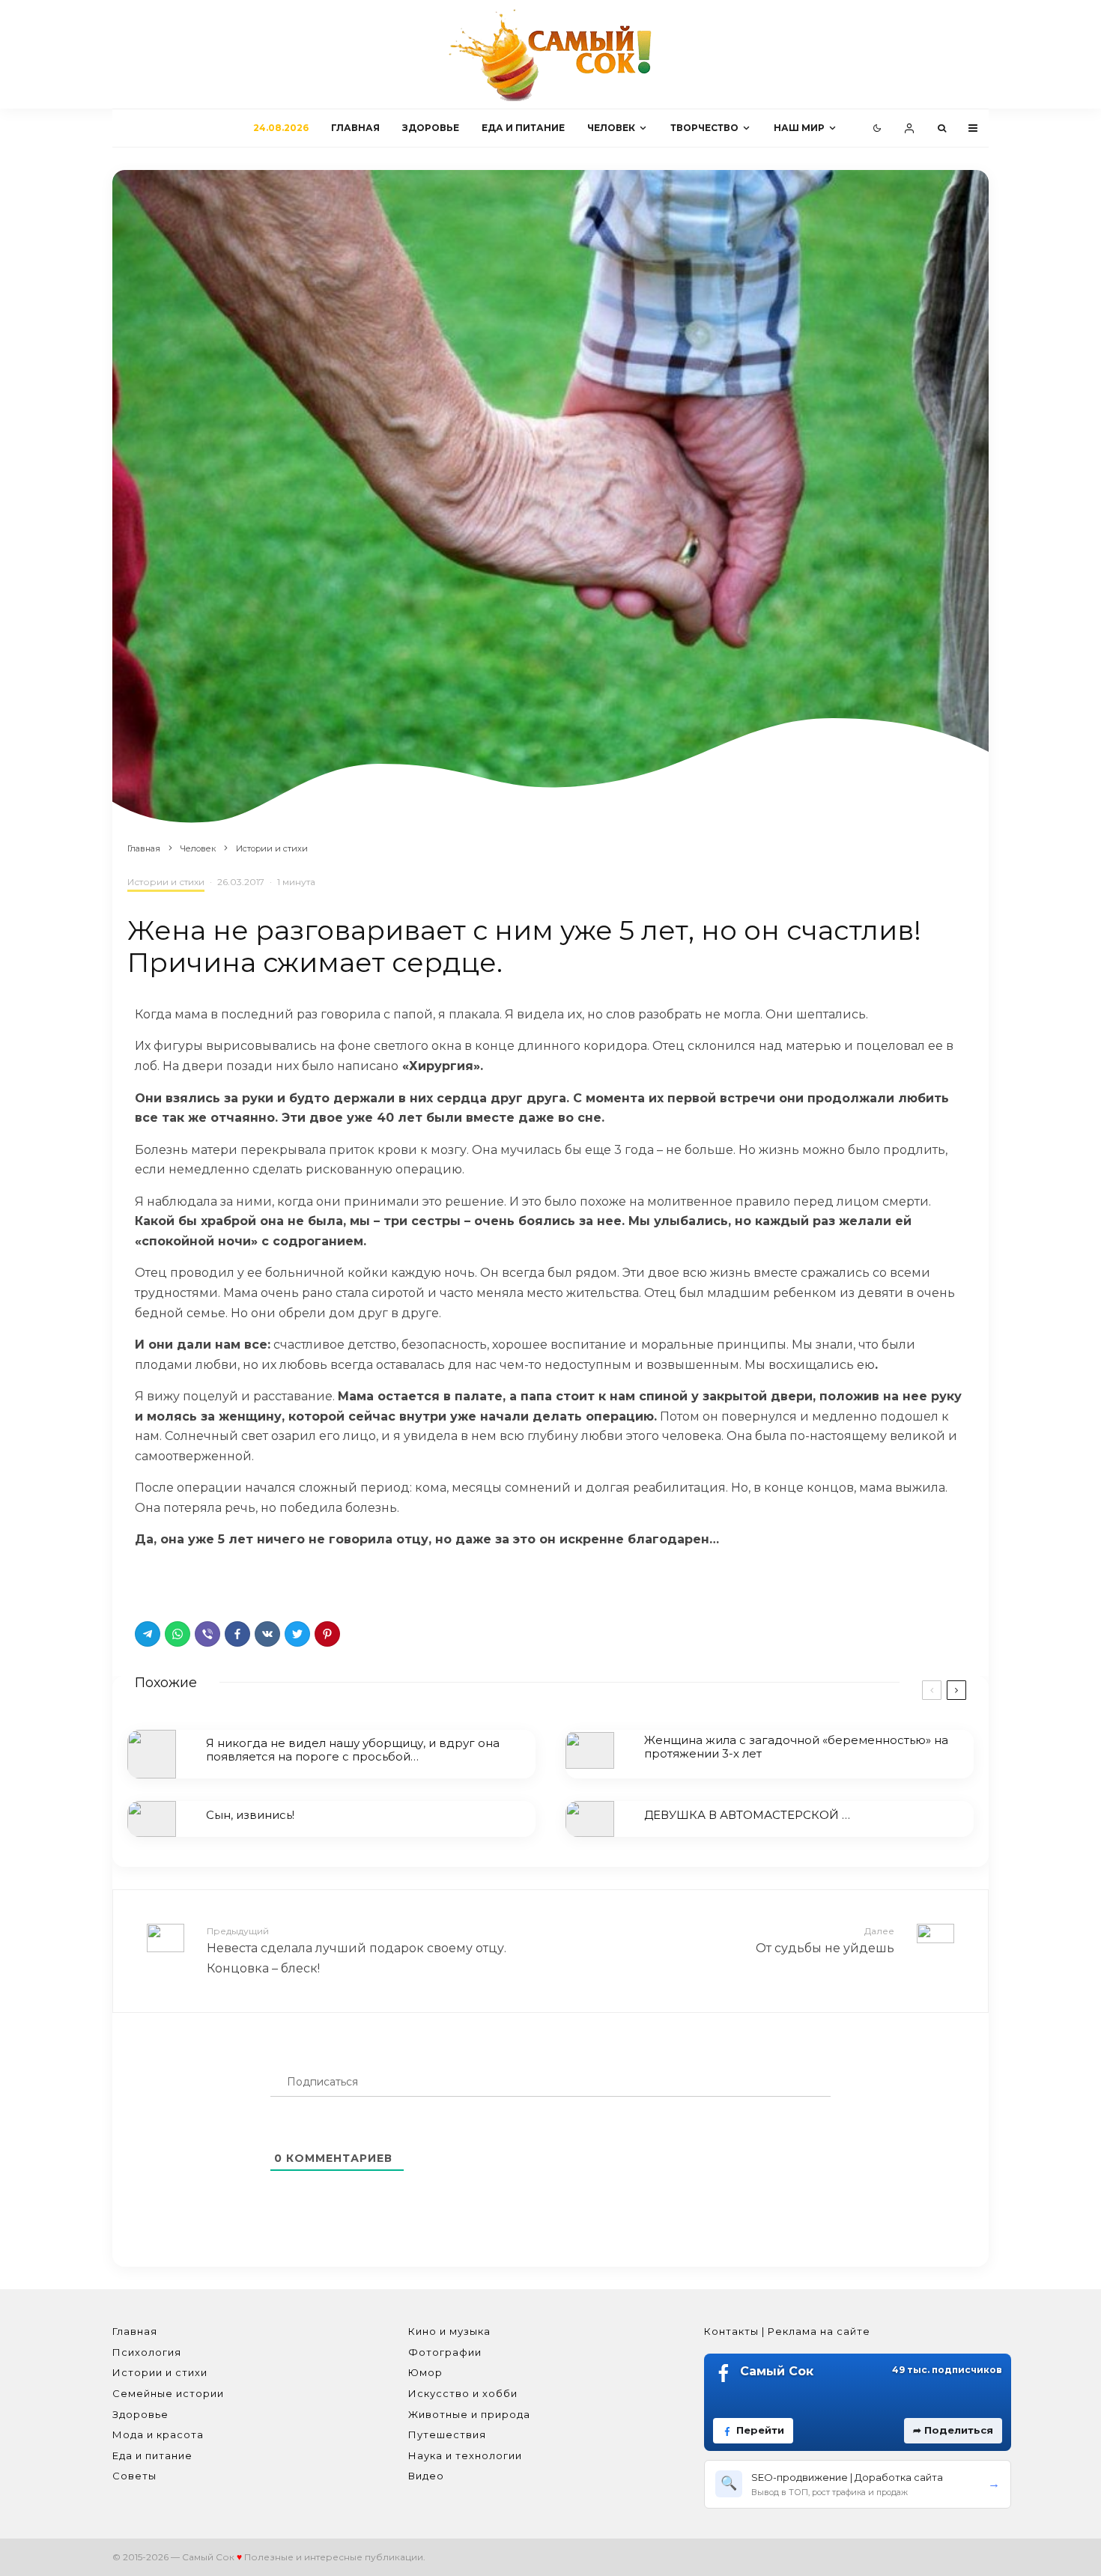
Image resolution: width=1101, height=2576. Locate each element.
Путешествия (447, 2434)
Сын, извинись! (250, 1815)
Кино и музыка (449, 2331)
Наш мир (799, 128)
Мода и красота (158, 2434)
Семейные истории (168, 2393)
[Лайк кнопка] (146, 1581)
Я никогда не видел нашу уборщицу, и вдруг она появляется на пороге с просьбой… (353, 1750)
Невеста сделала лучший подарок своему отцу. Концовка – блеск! (357, 1950)
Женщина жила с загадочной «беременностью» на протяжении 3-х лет (796, 1747)
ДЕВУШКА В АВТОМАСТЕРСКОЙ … (747, 1815)
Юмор (425, 2372)
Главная (355, 128)
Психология (147, 2352)
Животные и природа (469, 2414)
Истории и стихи (166, 882)
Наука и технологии (465, 2455)
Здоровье (431, 128)
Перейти (760, 2430)
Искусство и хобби (463, 2393)
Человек (611, 128)
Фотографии (445, 2352)
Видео (426, 2476)
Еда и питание (523, 128)
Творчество (704, 128)
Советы (134, 2476)
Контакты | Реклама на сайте (787, 2331)
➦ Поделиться (953, 2430)
